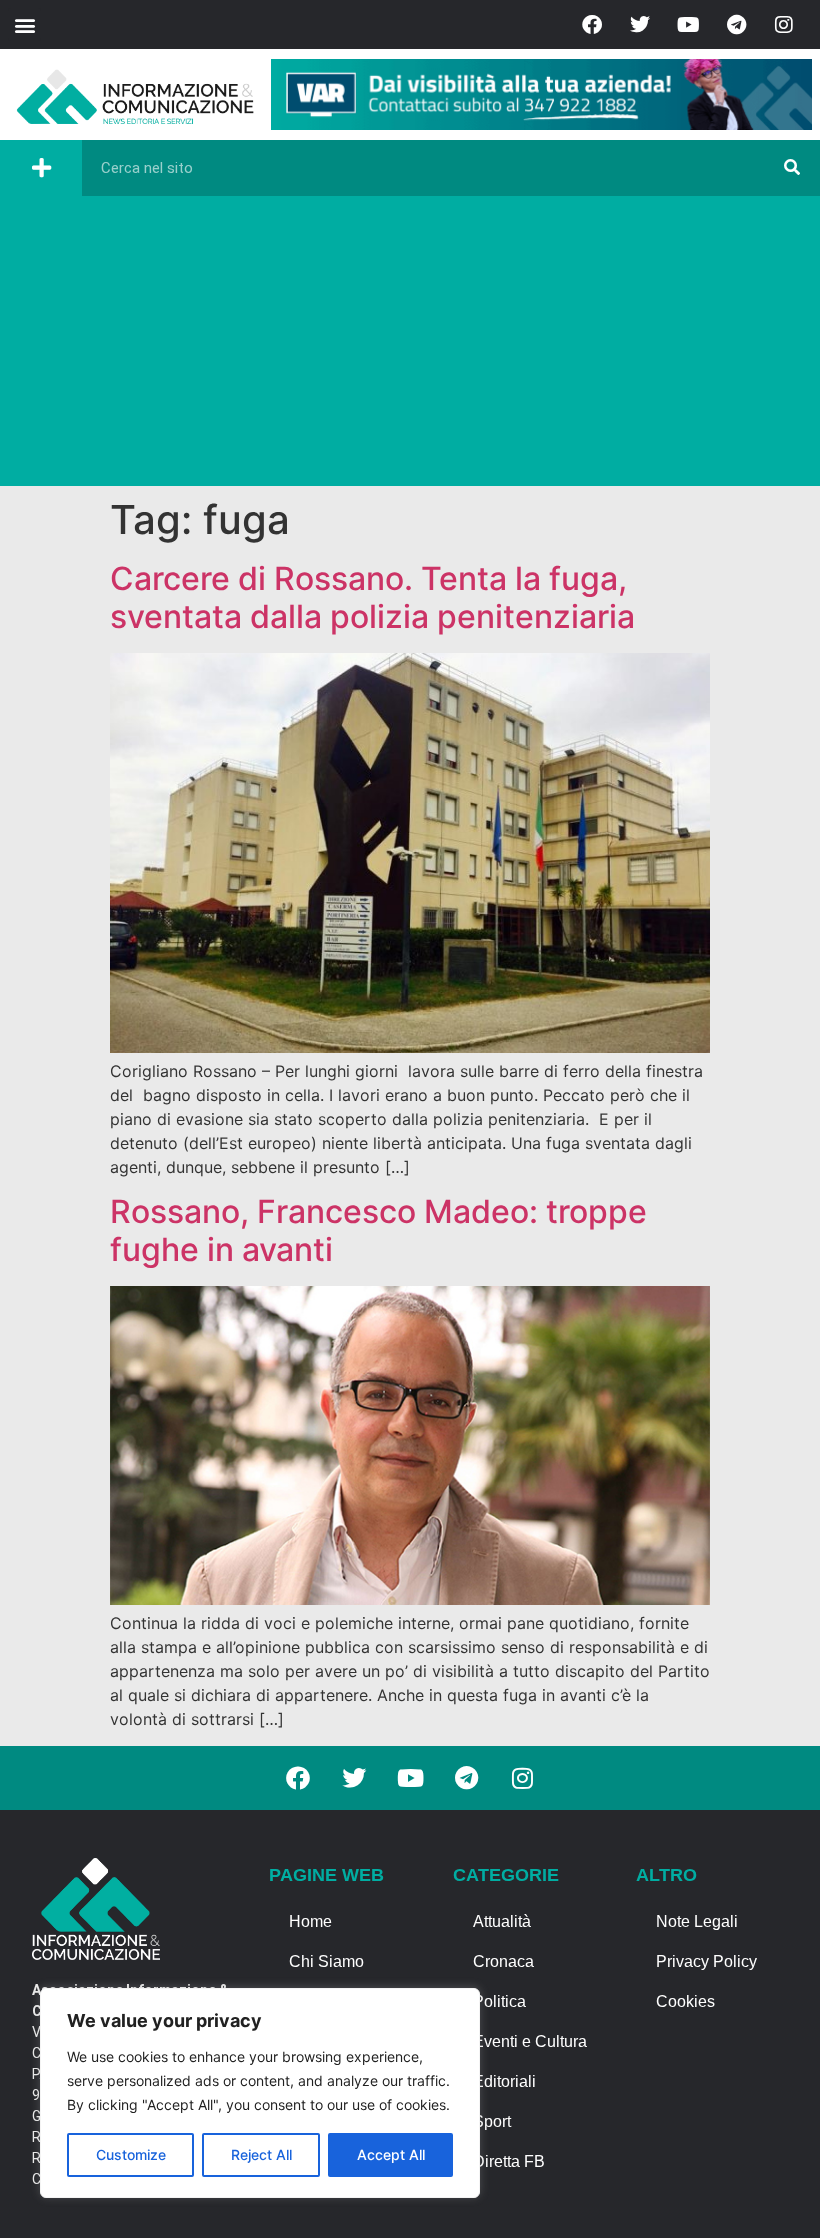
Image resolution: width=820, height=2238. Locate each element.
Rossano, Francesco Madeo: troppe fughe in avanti (378, 1230)
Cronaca (503, 1961)
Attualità (502, 1921)
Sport (492, 2121)
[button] (24, 24)
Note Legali (697, 1921)
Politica (499, 2001)
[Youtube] (688, 25)
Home (310, 1921)
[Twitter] (640, 25)
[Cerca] (792, 168)
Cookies (685, 2001)
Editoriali (504, 2081)
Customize (131, 2154)
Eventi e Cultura (530, 2041)
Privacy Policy (706, 1961)
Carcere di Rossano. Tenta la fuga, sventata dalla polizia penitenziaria (372, 597)
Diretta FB (509, 2161)
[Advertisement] (410, 346)
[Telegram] (736, 25)
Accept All (391, 2154)
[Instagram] (784, 25)
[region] (260, 2093)
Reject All (261, 2154)
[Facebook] (592, 25)
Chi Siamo (326, 1961)
